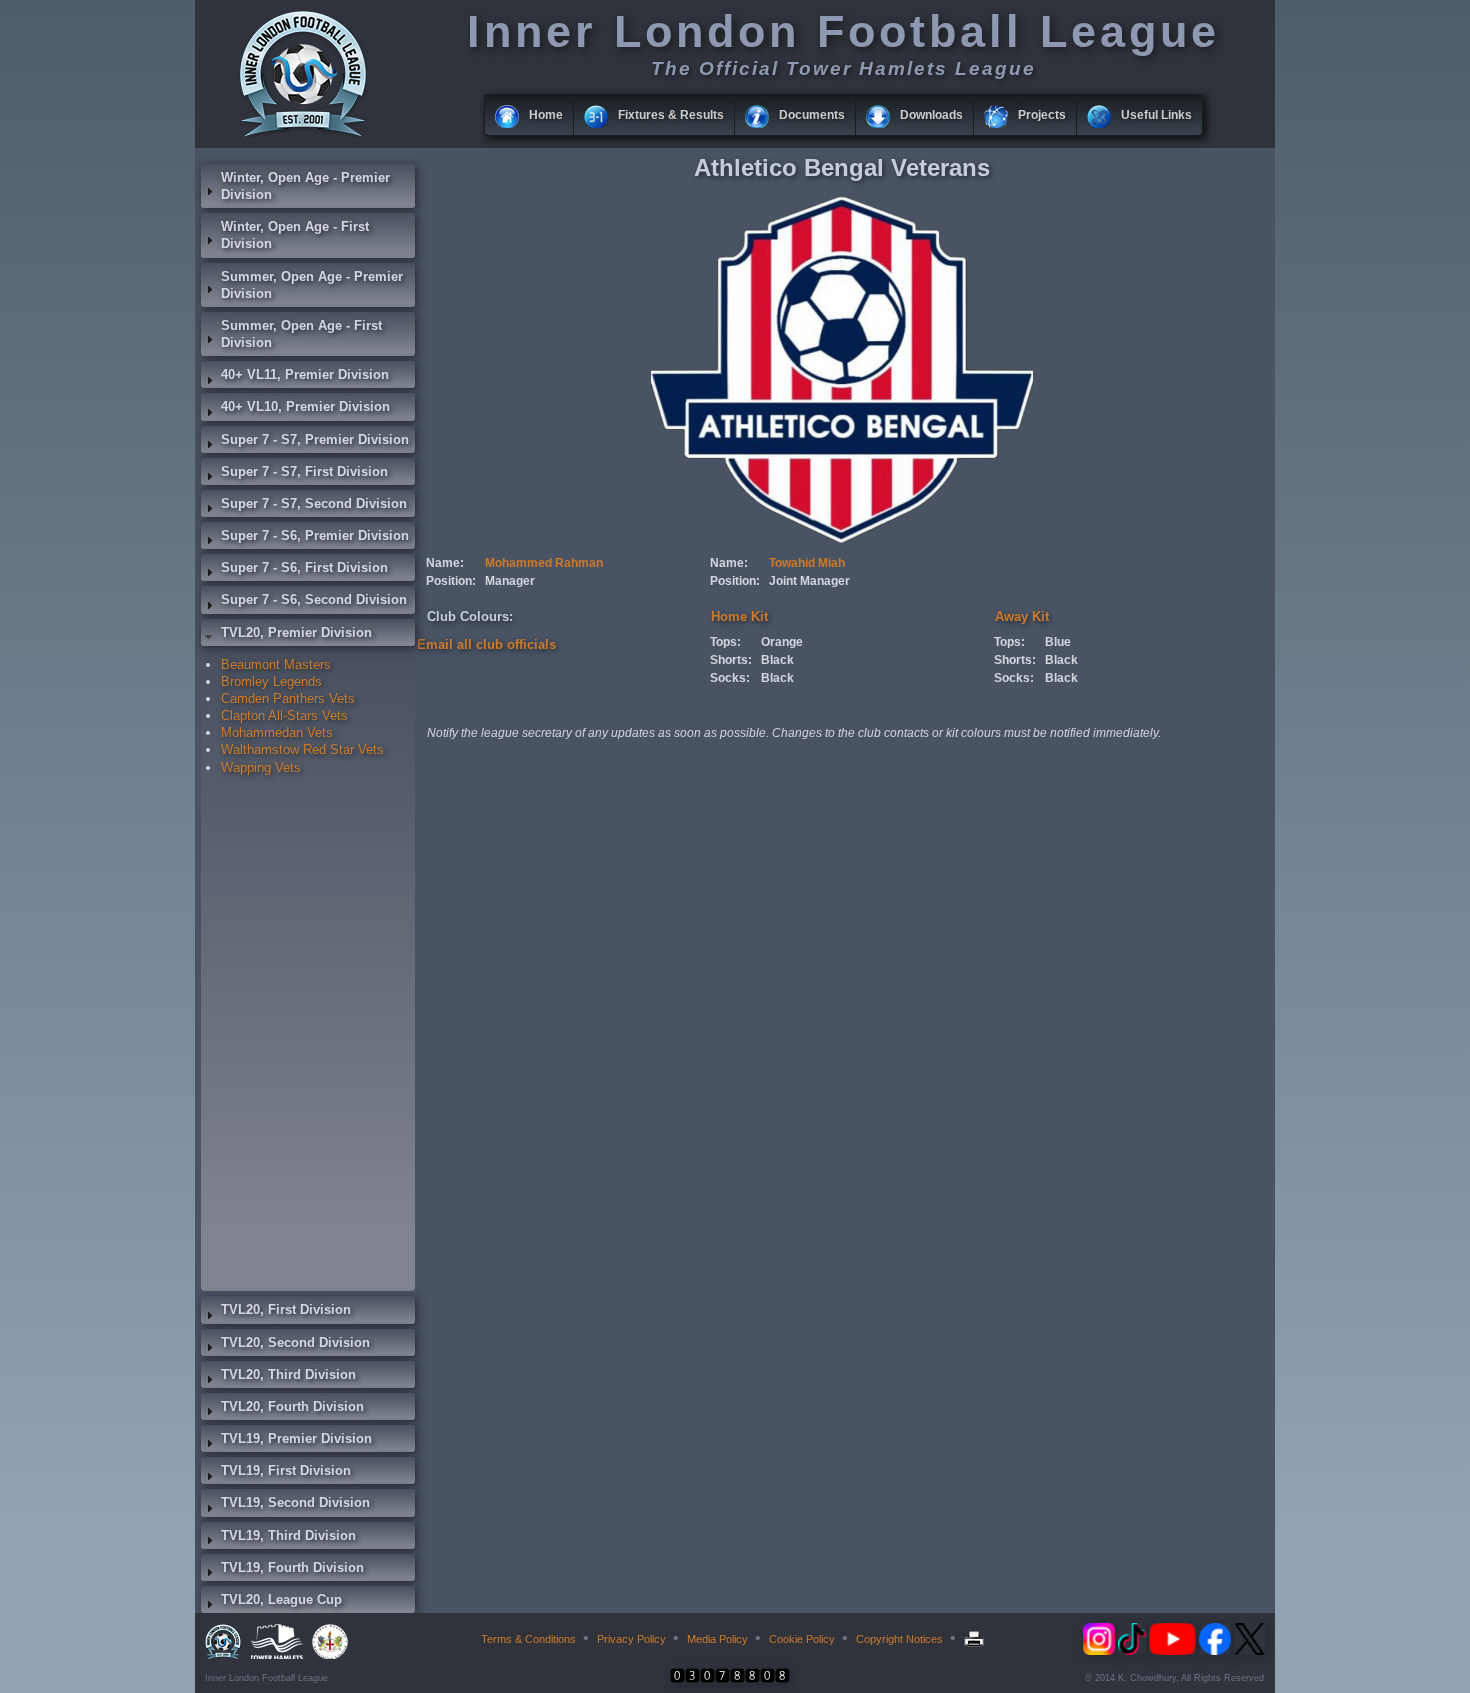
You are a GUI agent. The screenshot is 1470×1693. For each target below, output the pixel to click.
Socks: (730, 678)
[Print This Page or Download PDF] (976, 1639)
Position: (451, 581)
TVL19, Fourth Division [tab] (292, 1567)
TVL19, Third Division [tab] (288, 1535)
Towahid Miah (807, 563)
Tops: (725, 642)
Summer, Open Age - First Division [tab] (301, 334)
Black (777, 660)
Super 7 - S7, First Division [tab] (304, 471)
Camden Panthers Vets (288, 698)
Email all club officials (486, 644)
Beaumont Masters (276, 664)
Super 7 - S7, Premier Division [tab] (315, 439)
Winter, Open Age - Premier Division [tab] (305, 186)
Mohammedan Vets (277, 732)
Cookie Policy (802, 1639)
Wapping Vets (261, 767)
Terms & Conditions (528, 1639)
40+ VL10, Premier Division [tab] (305, 406)
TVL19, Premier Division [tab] (296, 1438)
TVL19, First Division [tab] (286, 1470)
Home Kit (739, 616)
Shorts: (731, 660)
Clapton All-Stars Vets (284, 715)
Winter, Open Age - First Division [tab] (295, 235)
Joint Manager (809, 581)
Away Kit (1022, 616)
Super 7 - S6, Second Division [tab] (314, 599)
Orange (782, 642)
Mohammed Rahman (544, 563)
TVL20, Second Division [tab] (295, 1342)
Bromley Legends (271, 681)
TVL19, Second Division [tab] (295, 1502)
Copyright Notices (899, 1639)
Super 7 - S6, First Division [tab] (304, 567)
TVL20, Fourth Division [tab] (292, 1406)
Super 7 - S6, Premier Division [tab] (315, 535)
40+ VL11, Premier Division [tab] (305, 374)
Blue (1058, 642)
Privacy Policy (631, 1639)
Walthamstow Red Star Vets (302, 749)
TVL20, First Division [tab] (286, 1309)
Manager (510, 581)
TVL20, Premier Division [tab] (296, 632)
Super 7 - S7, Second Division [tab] (314, 503)
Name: (445, 563)
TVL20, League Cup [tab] (281, 1599)
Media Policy (717, 1639)
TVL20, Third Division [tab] (288, 1374)
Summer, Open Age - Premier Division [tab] (312, 285)
